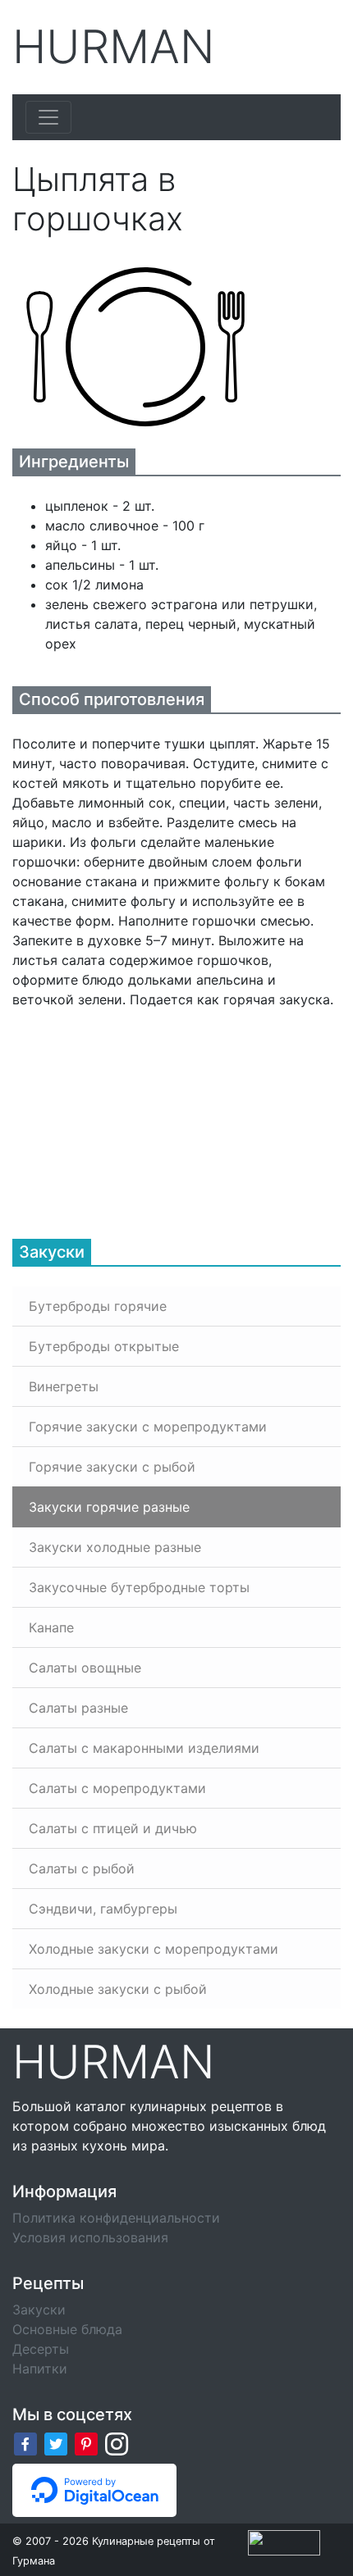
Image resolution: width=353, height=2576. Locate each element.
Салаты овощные (85, 1668)
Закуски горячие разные (109, 1507)
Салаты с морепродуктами (117, 1788)
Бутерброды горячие (98, 1306)
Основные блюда (67, 2329)
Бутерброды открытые (104, 1346)
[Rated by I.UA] (284, 2542)
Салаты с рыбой (82, 1868)
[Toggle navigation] (48, 117)
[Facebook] (25, 2443)
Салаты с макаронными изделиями (144, 1748)
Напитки (40, 2369)
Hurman (114, 47)
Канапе (51, 1627)
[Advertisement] (135, 1112)
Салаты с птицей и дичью (113, 1828)
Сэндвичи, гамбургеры (103, 1909)
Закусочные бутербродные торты (139, 1587)
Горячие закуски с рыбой (112, 1467)
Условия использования (90, 2237)
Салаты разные (78, 1708)
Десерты (41, 2349)
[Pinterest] (86, 2443)
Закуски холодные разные (115, 1547)
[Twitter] (56, 2443)
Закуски (39, 2310)
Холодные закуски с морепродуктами (154, 1949)
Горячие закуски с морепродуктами (148, 1427)
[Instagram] (117, 2443)
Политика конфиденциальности (116, 2218)
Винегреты (64, 1386)
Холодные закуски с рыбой (118, 1989)
